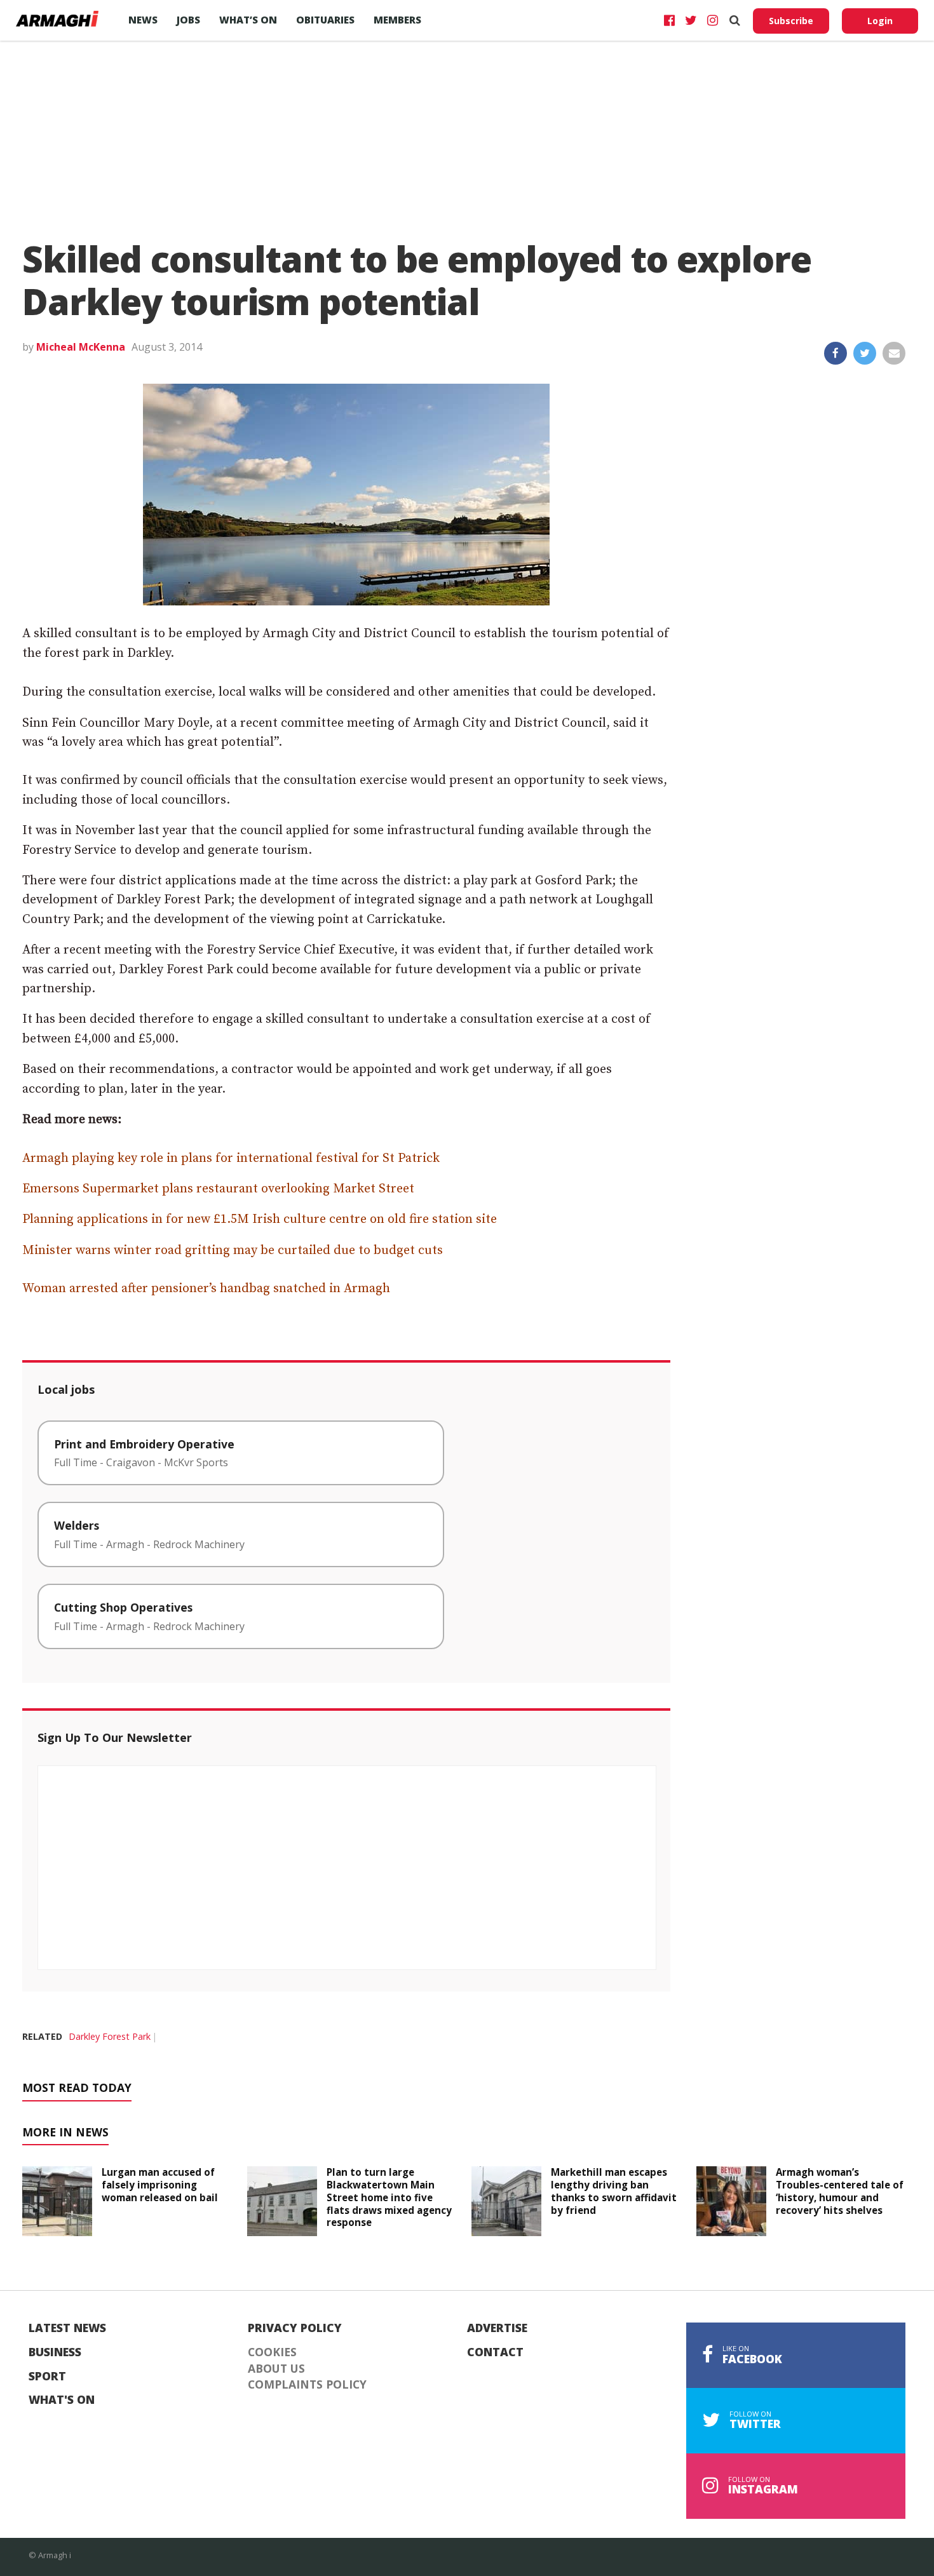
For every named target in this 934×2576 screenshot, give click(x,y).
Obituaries (325, 20)
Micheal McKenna (81, 347)
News (143, 20)
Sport (47, 2377)
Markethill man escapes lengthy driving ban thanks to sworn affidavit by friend (614, 2191)
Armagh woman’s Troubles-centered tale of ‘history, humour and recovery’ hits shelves (840, 2191)
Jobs (188, 20)
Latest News (67, 2328)
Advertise (497, 2328)
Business (55, 2352)
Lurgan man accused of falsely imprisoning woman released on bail (160, 2185)
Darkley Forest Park (110, 2036)
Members (397, 20)
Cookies (272, 2352)
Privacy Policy (295, 2328)
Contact (495, 2352)
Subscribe (791, 21)
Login (880, 21)
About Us (276, 2369)
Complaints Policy (307, 2385)
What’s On (248, 20)
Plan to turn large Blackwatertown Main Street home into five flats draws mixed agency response (389, 2197)
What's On (62, 2400)
